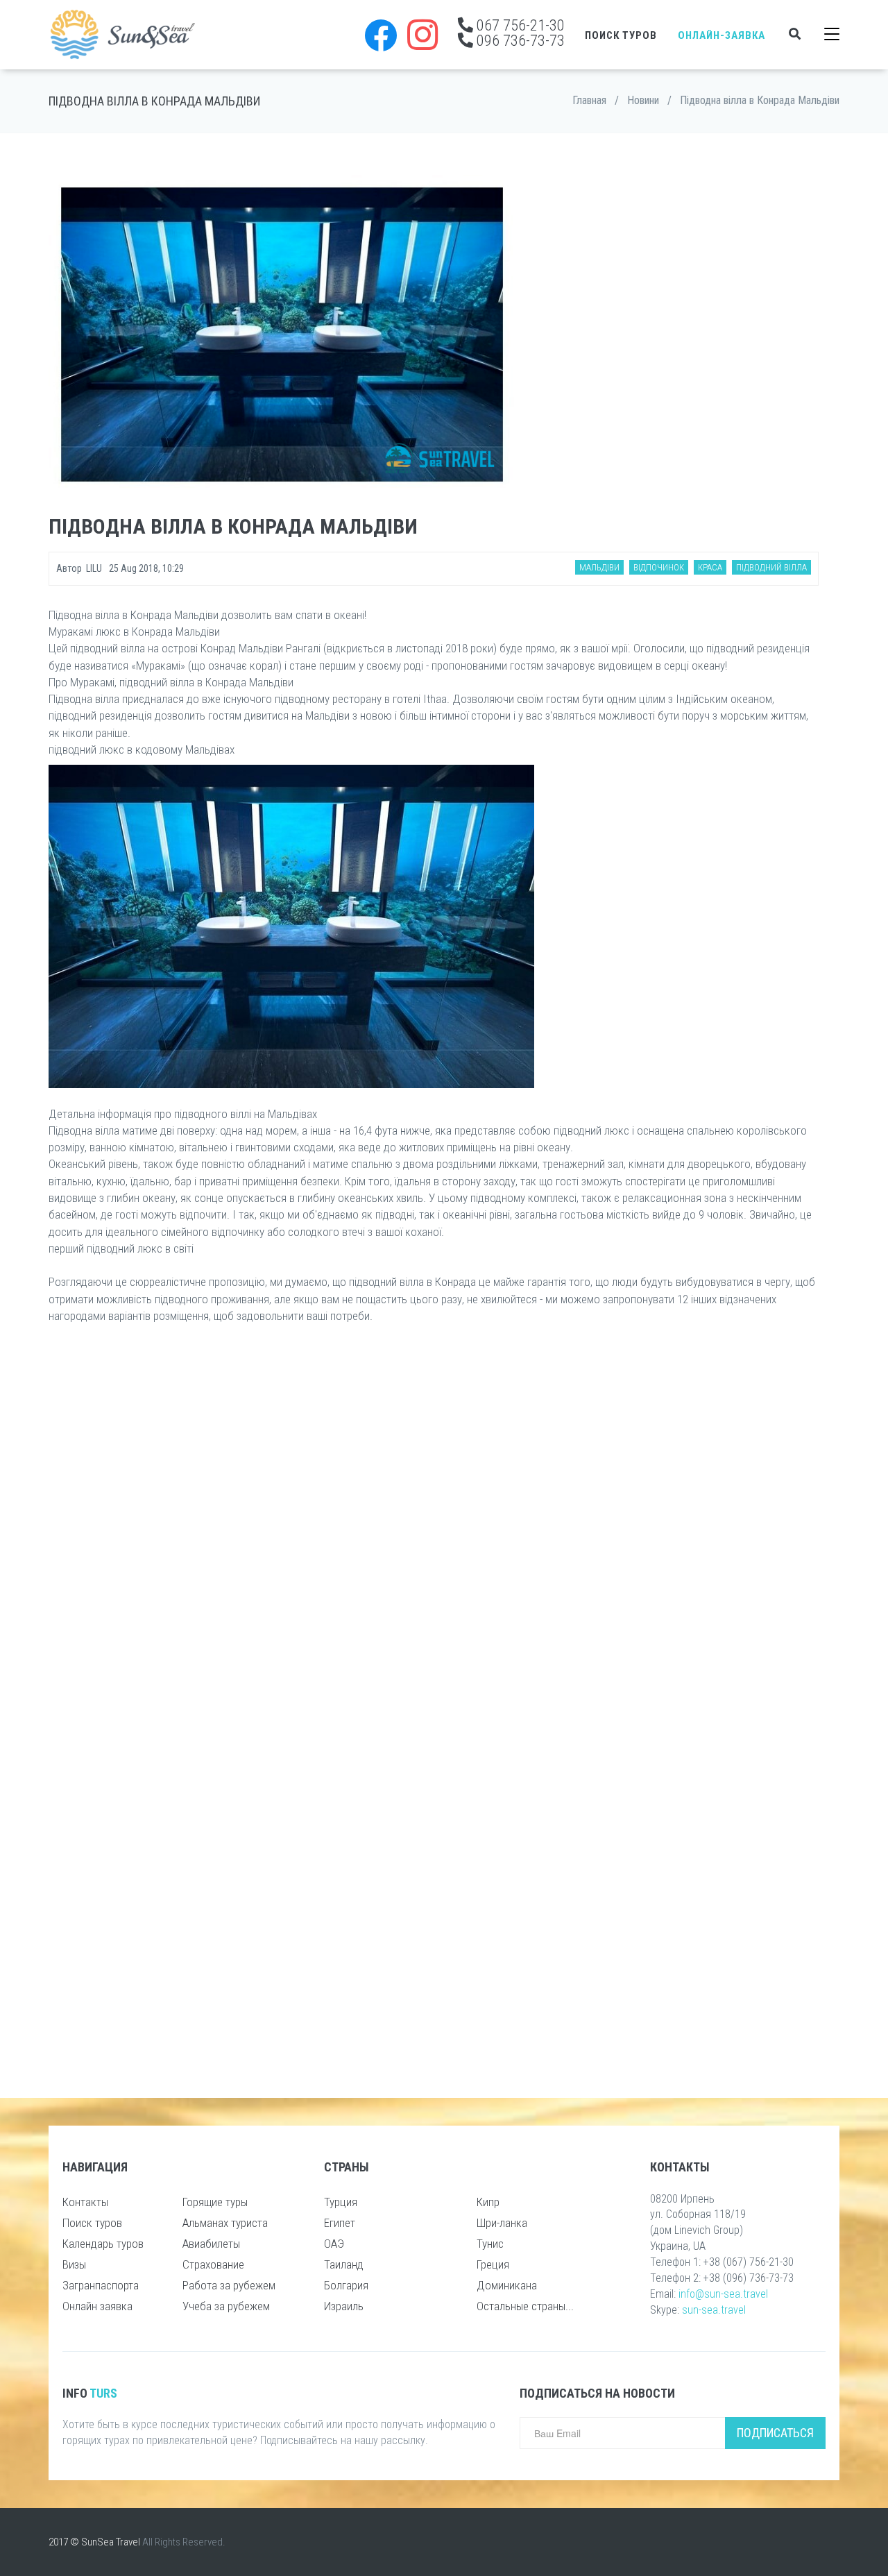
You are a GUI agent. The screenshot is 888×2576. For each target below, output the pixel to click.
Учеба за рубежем (226, 2306)
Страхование (213, 2264)
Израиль (344, 2306)
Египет (340, 2223)
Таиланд (344, 2264)
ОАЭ (334, 2244)
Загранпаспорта (101, 2285)
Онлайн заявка (97, 2306)
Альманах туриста (225, 2223)
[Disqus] (434, 1518)
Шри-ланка (502, 2223)
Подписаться (775, 2433)
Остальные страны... (525, 2306)
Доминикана (507, 2285)
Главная (589, 100)
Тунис (490, 2244)
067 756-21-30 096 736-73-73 (519, 33)
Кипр (488, 2202)
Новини (643, 100)
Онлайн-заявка (721, 35)
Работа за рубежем (229, 2285)
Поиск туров (621, 35)
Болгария (346, 2285)
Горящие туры (215, 2202)
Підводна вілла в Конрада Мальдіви (760, 100)
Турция (341, 2202)
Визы (74, 2264)
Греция (493, 2264)
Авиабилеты (211, 2244)
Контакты (85, 2202)
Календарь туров (103, 2244)
